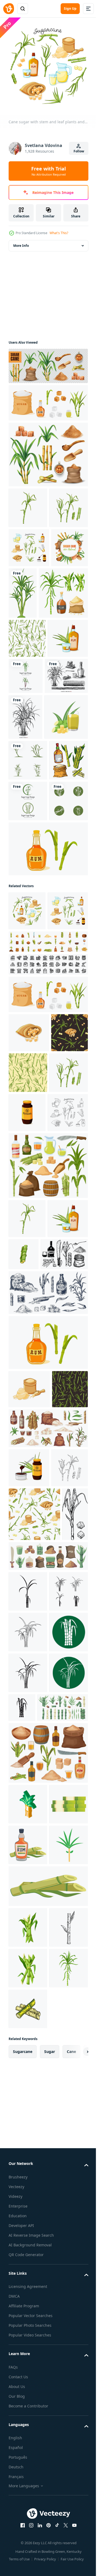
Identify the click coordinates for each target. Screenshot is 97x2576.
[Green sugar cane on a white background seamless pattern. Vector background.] (27, 727)
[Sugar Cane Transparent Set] (48, 362)
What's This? (59, 233)
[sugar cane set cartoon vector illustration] (33, 681)
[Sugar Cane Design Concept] (27, 623)
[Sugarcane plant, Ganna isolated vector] (61, 630)
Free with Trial (48, 171)
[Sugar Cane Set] (48, 450)
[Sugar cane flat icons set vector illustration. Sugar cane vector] (28, 2553)
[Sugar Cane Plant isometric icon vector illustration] (28, 2431)
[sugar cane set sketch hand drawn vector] (28, 974)
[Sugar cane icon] (28, 2096)
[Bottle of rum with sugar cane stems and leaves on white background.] (48, 1103)
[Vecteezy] (9, 9)
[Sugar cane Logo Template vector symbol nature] (68, 764)
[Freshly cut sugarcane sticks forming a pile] (28, 2472)
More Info (21, 242)
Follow (79, 151)
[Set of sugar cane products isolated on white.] (48, 399)
